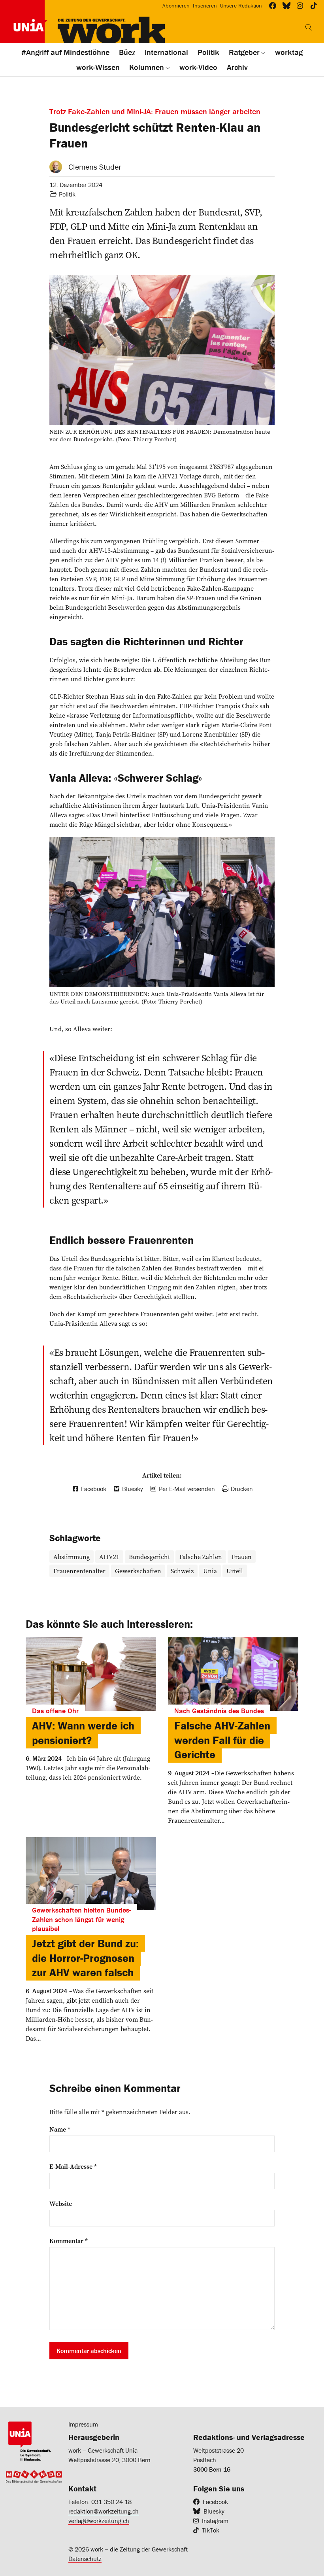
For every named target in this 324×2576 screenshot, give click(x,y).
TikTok (211, 2530)
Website (61, 2204)
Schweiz (182, 1571)
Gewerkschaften (138, 1571)
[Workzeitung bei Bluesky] (287, 6)
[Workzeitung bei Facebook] (273, 6)
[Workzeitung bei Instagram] (300, 6)
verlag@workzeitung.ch (99, 2521)
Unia (210, 1571)
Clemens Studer (95, 167)
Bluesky (214, 2511)
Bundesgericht (149, 1557)
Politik (67, 194)
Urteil (235, 1571)
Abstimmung (72, 1557)
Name (60, 2129)
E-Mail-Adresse (73, 2166)
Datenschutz (85, 2559)
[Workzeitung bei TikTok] (314, 6)
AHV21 (109, 1557)
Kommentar (69, 2241)
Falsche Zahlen (201, 1557)
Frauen (242, 1557)
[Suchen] (309, 27)
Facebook (215, 2502)
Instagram (215, 2521)
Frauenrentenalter (79, 1571)
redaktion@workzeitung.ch (104, 2511)
